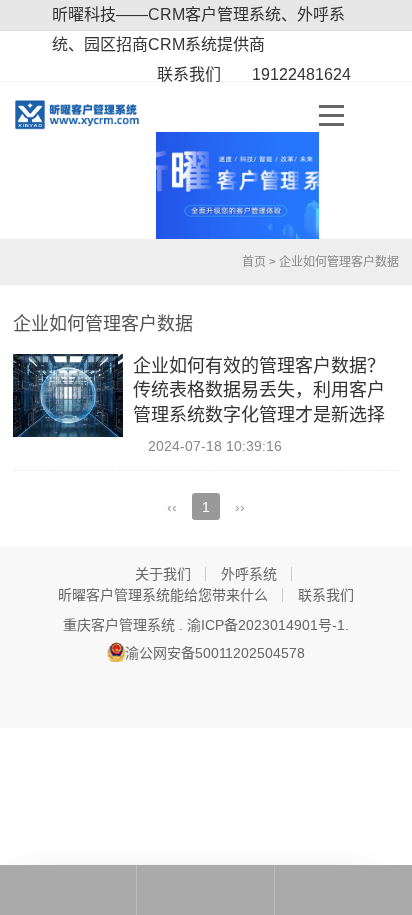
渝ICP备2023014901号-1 (266, 625)
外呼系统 (249, 574)
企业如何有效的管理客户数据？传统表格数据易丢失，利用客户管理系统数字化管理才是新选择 (259, 390)
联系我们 (326, 595)
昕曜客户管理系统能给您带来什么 (163, 595)
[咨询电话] (68, 890)
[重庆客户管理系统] (84, 115)
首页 (252, 262)
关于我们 (163, 574)
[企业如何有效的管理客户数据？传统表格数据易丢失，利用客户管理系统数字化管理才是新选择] (68, 395)
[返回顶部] (343, 890)
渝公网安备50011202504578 (215, 653)
